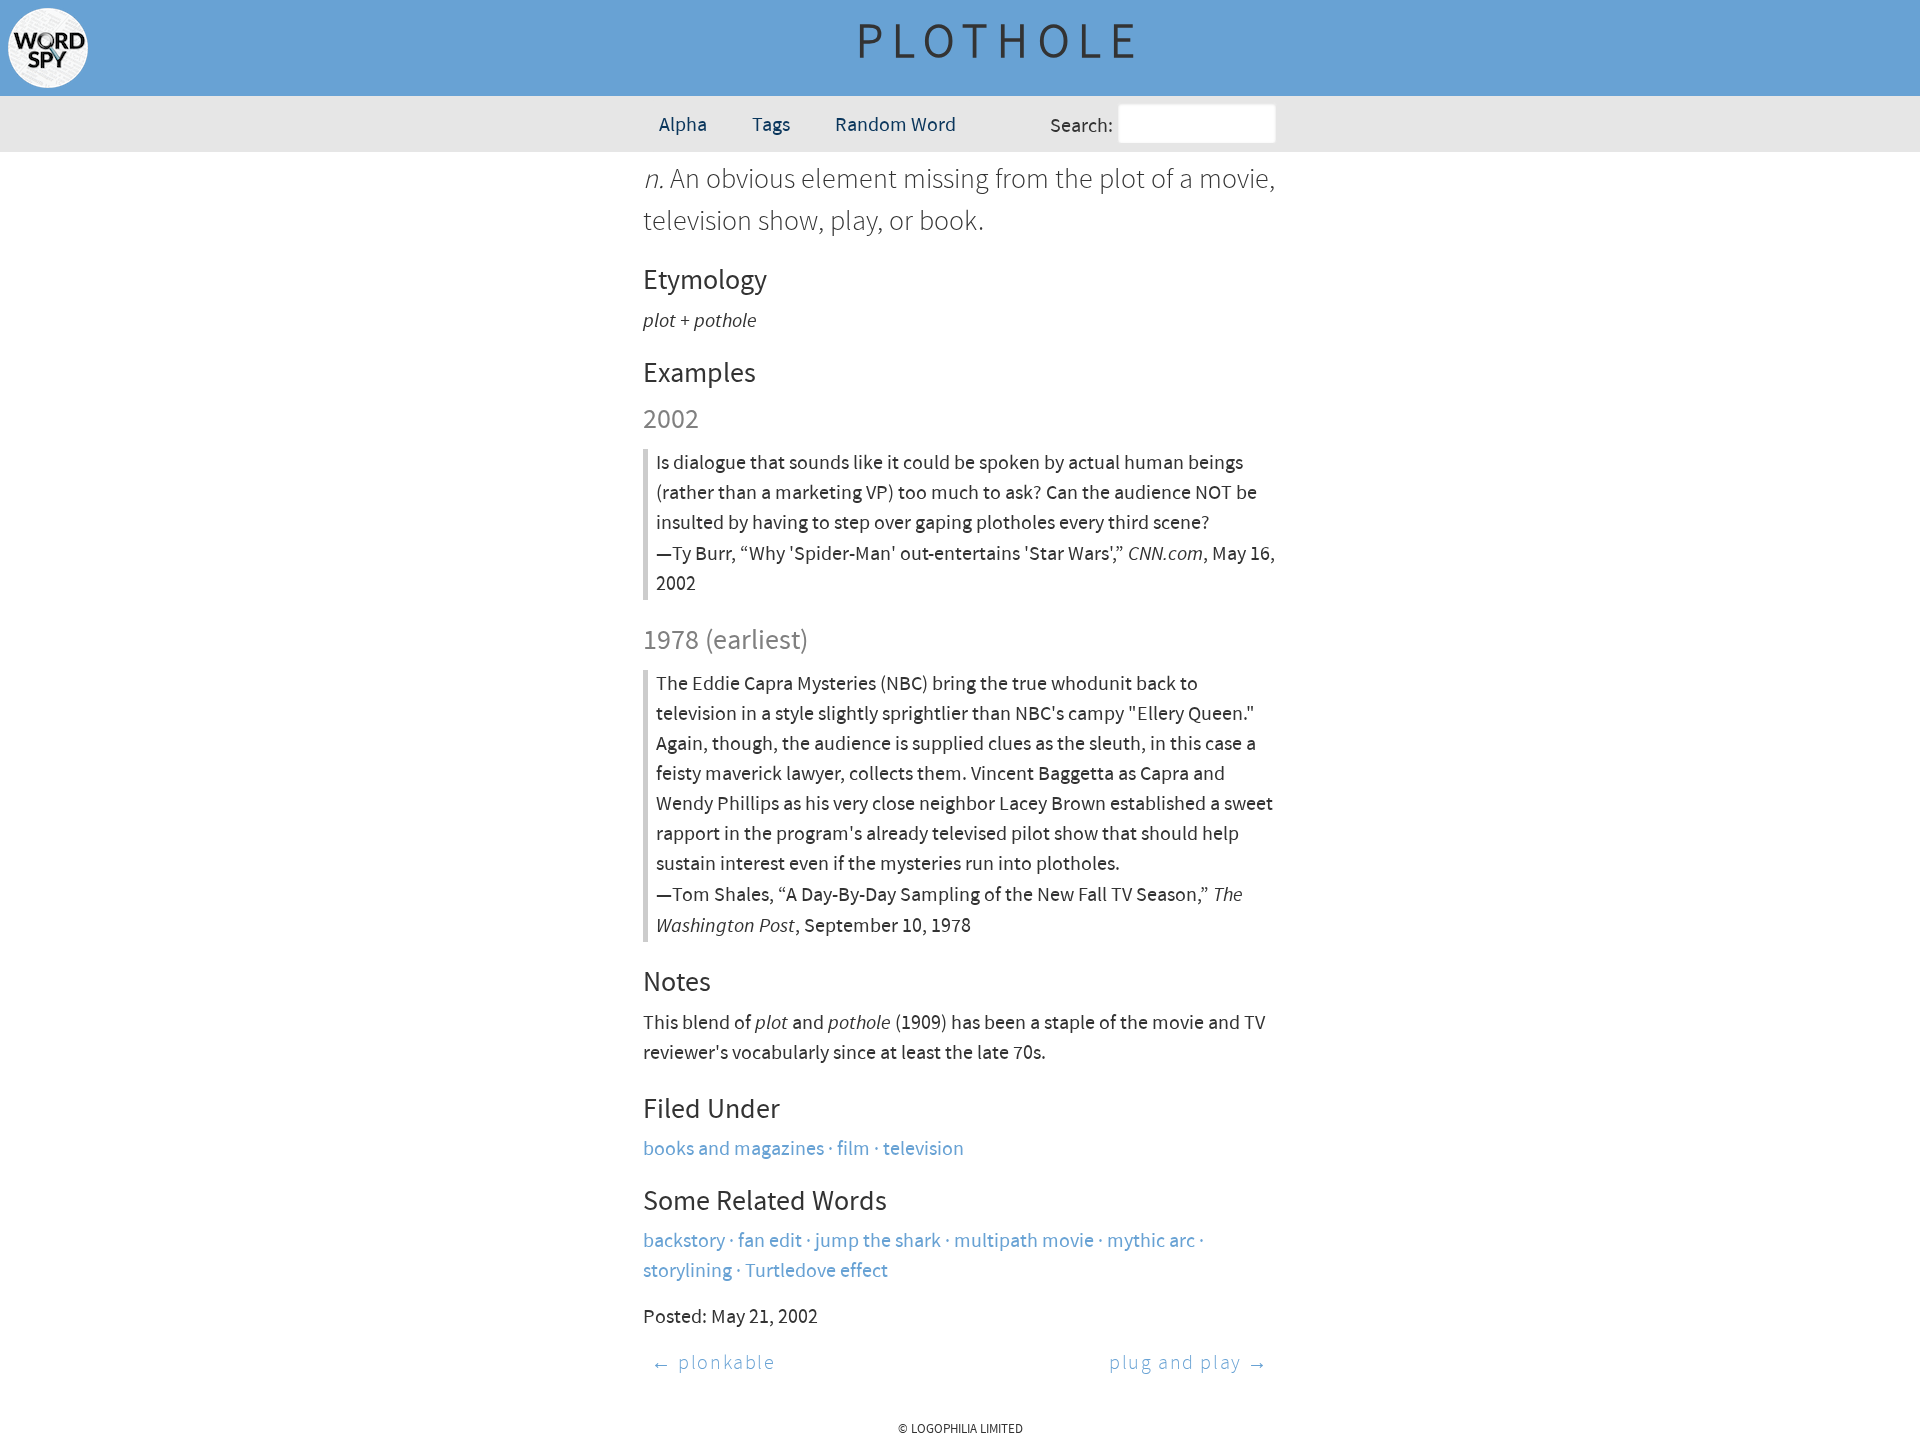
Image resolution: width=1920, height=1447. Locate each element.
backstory (684, 1241)
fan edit (770, 1241)
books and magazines (733, 1149)
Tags (771, 125)
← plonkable (713, 1363)
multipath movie (1024, 1241)
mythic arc (1151, 1241)
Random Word (895, 125)
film (853, 1149)
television (923, 1149)
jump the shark (878, 1241)
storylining (687, 1271)
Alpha (683, 125)
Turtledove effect (816, 1271)
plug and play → (1189, 1363)
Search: (1081, 126)
